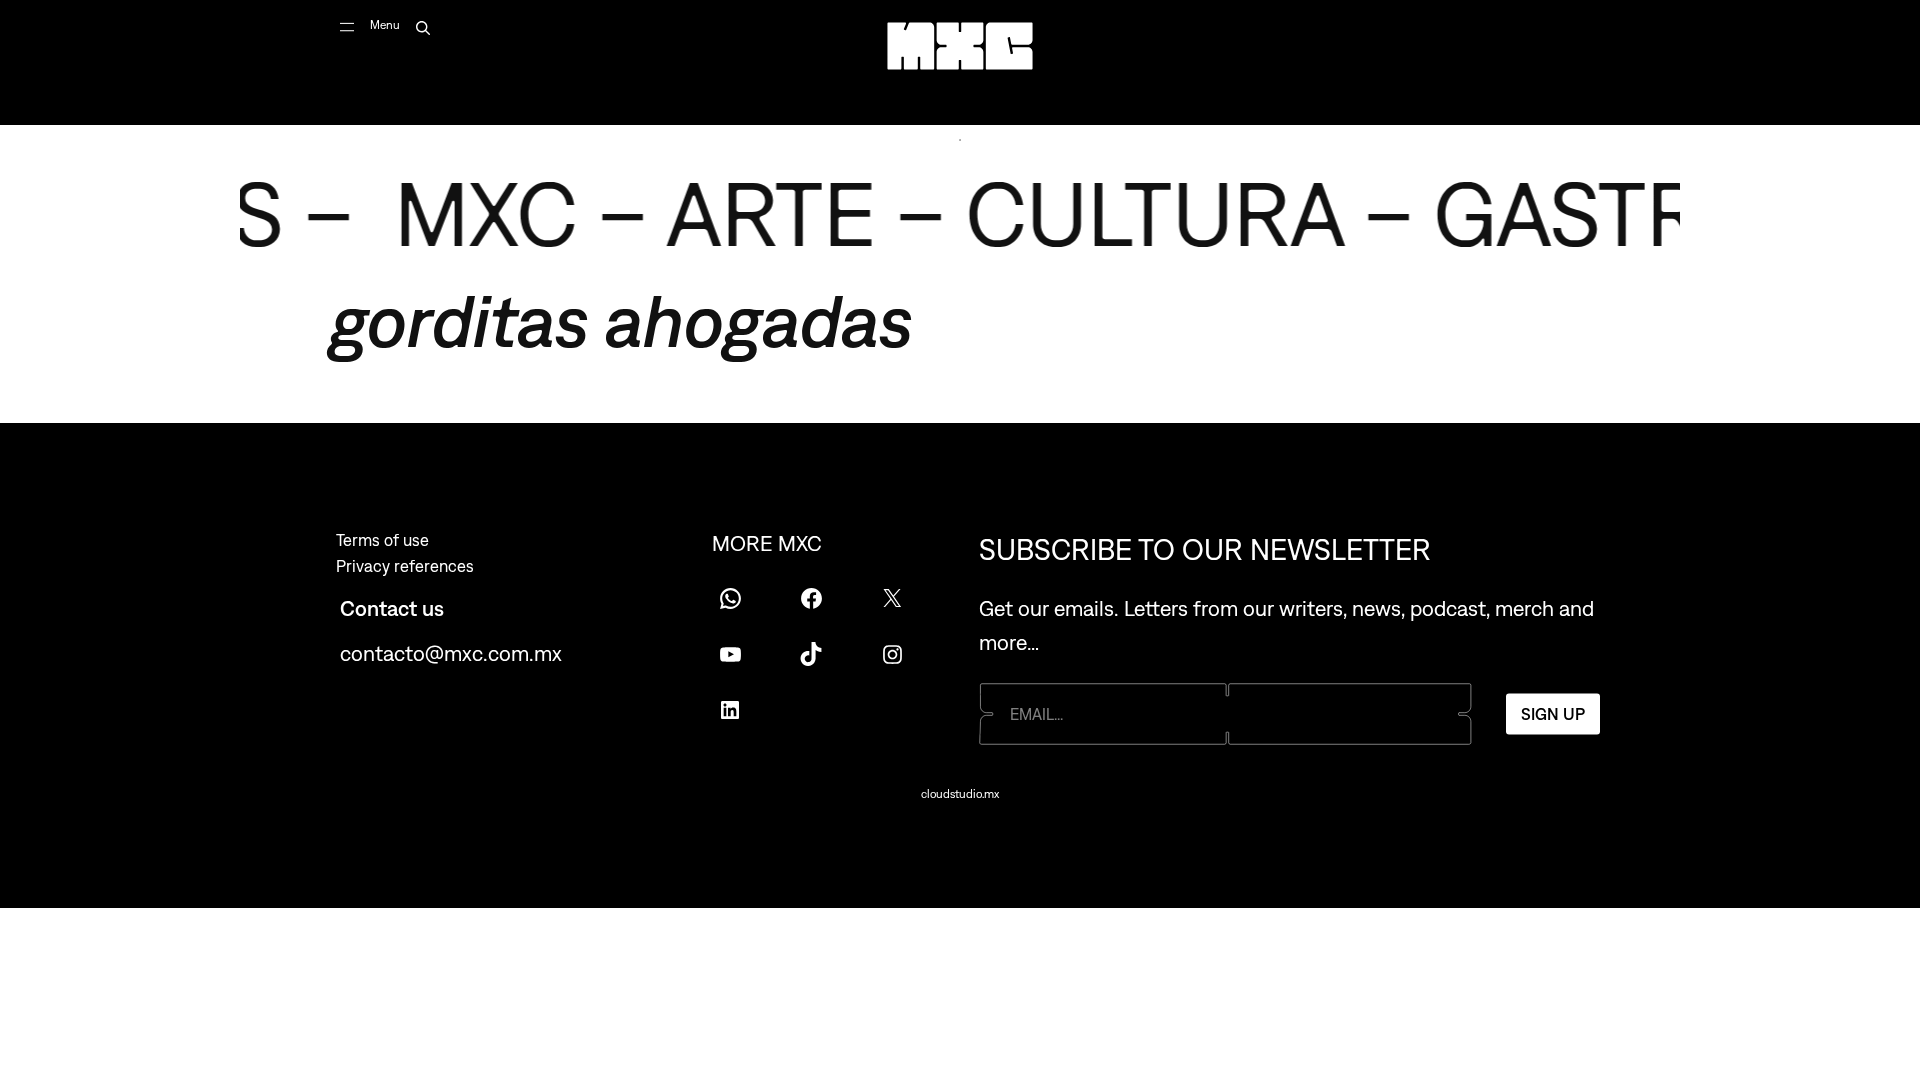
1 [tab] (960, 140)
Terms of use (382, 540)
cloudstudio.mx (960, 794)
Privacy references (405, 566)
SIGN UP (1553, 714)
